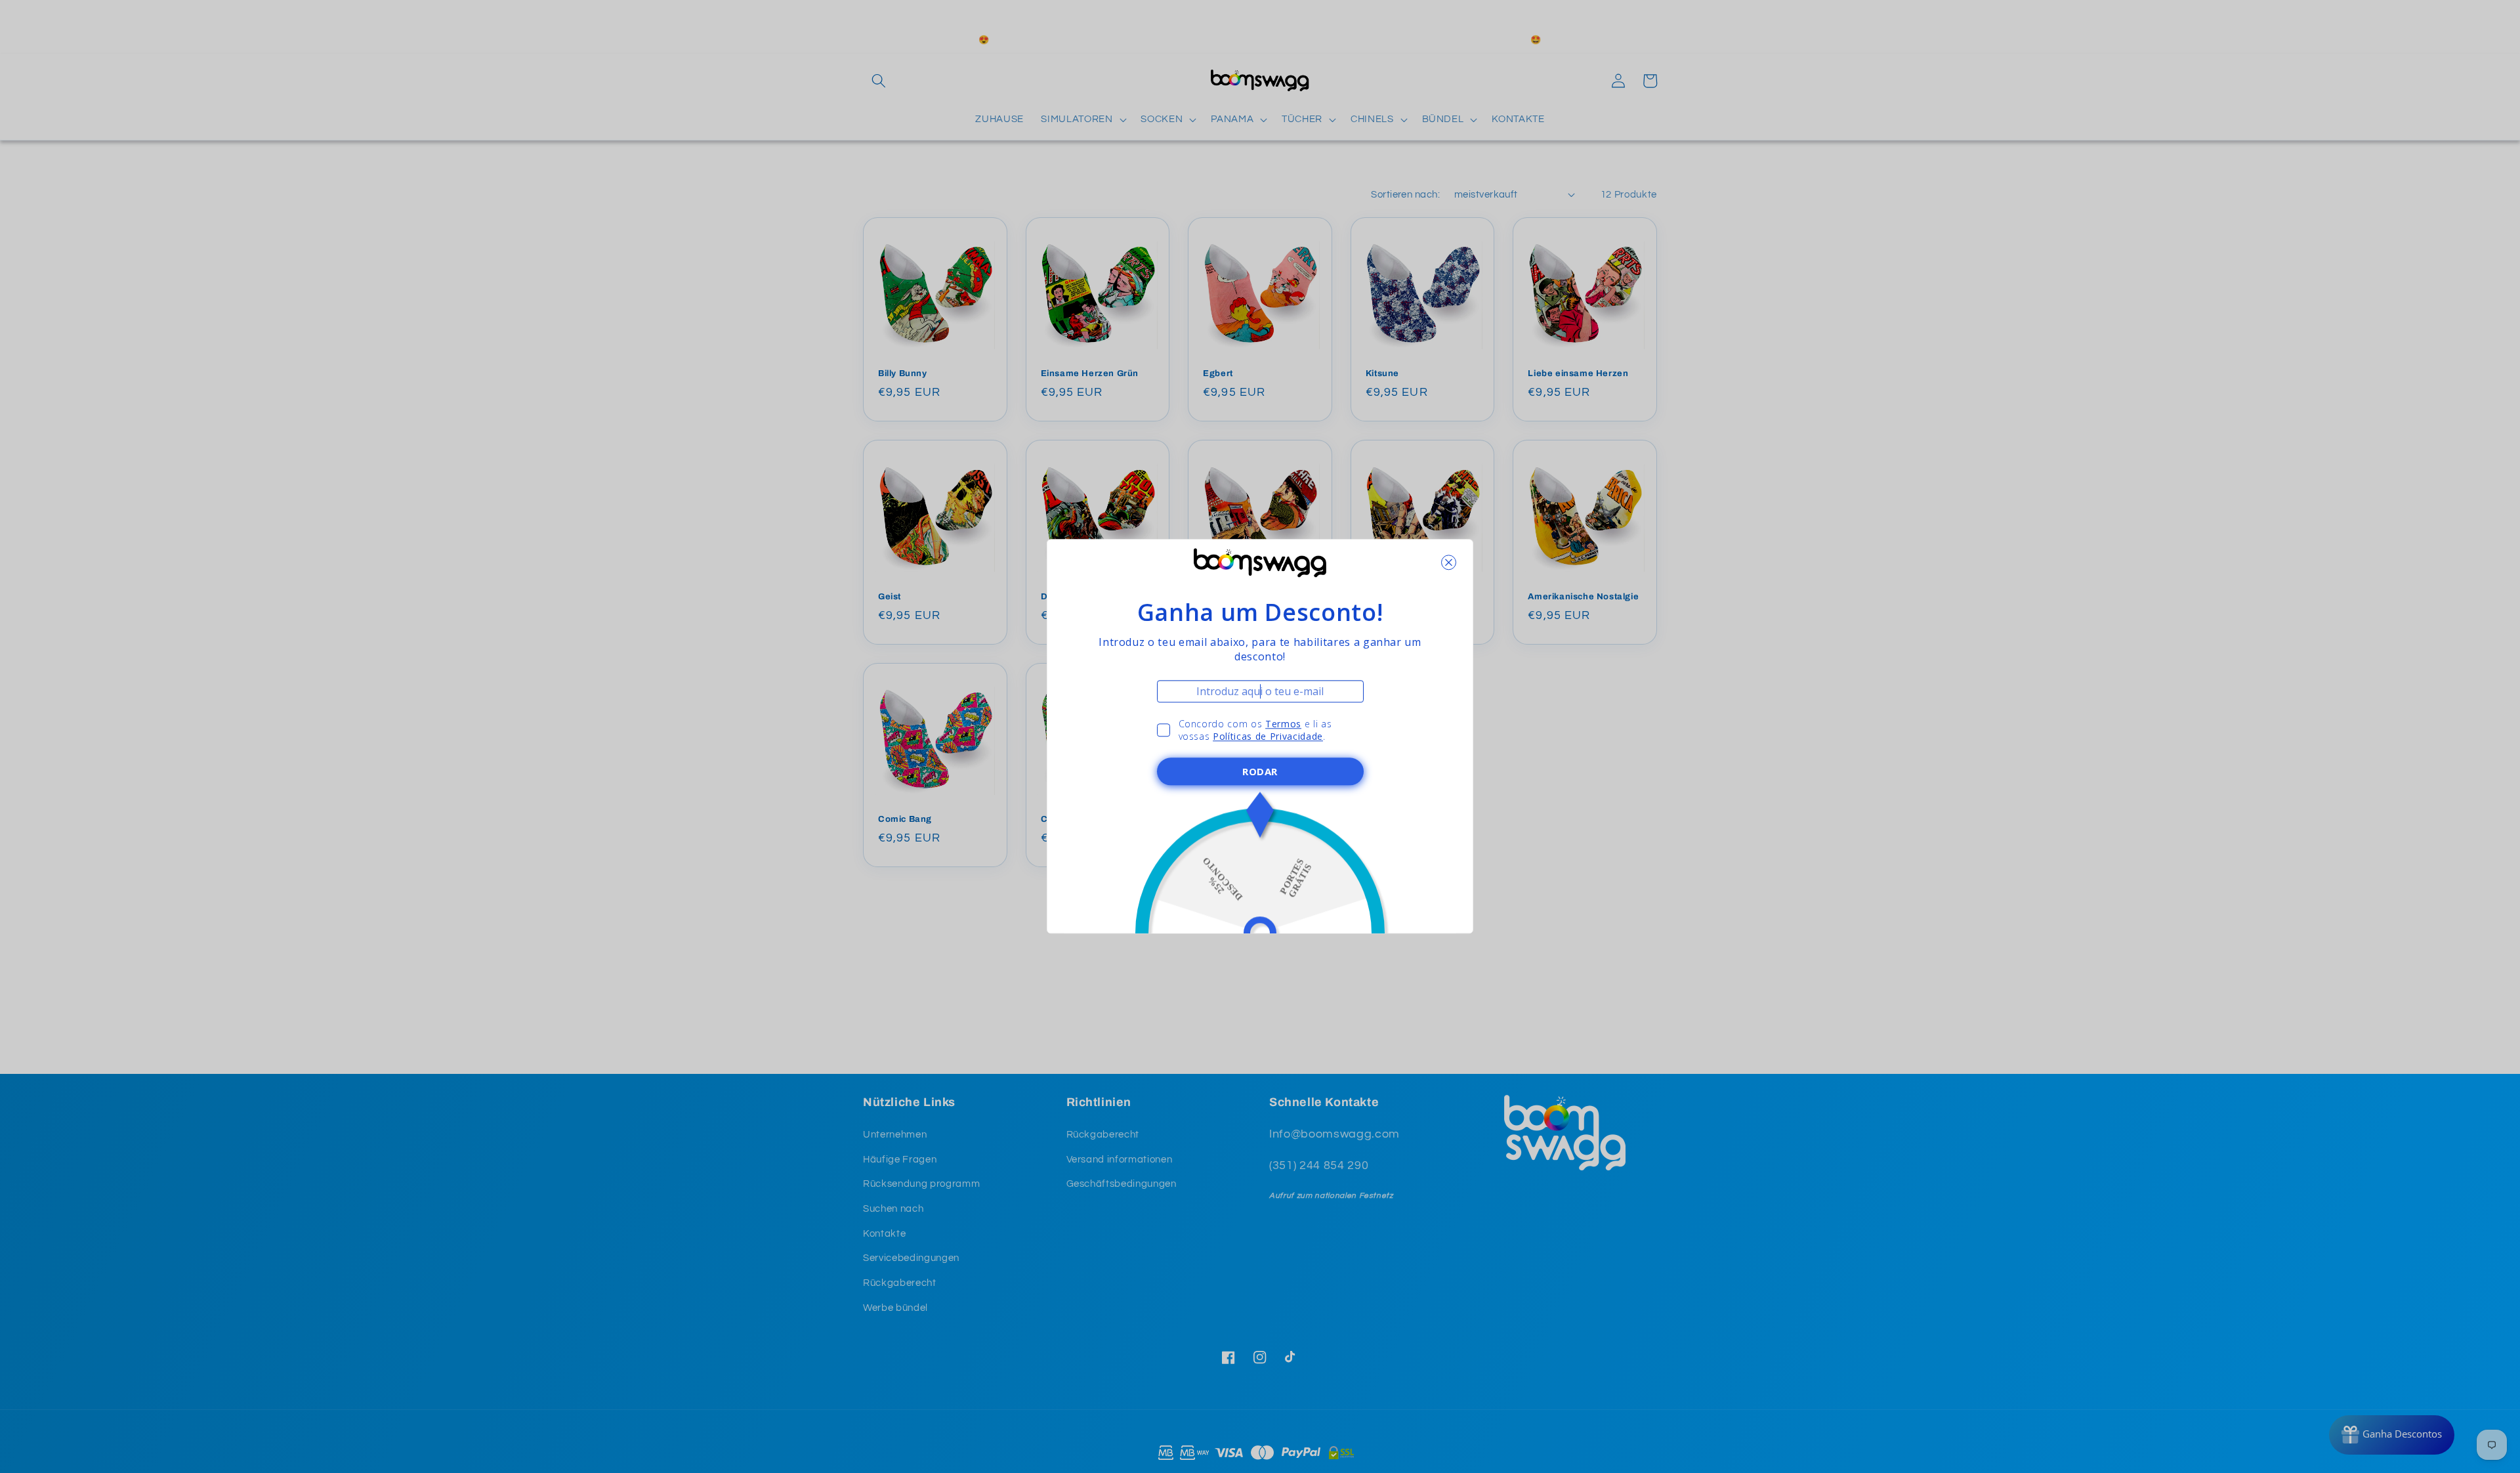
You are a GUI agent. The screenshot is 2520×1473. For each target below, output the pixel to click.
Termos (1283, 724)
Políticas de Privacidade (1268, 737)
